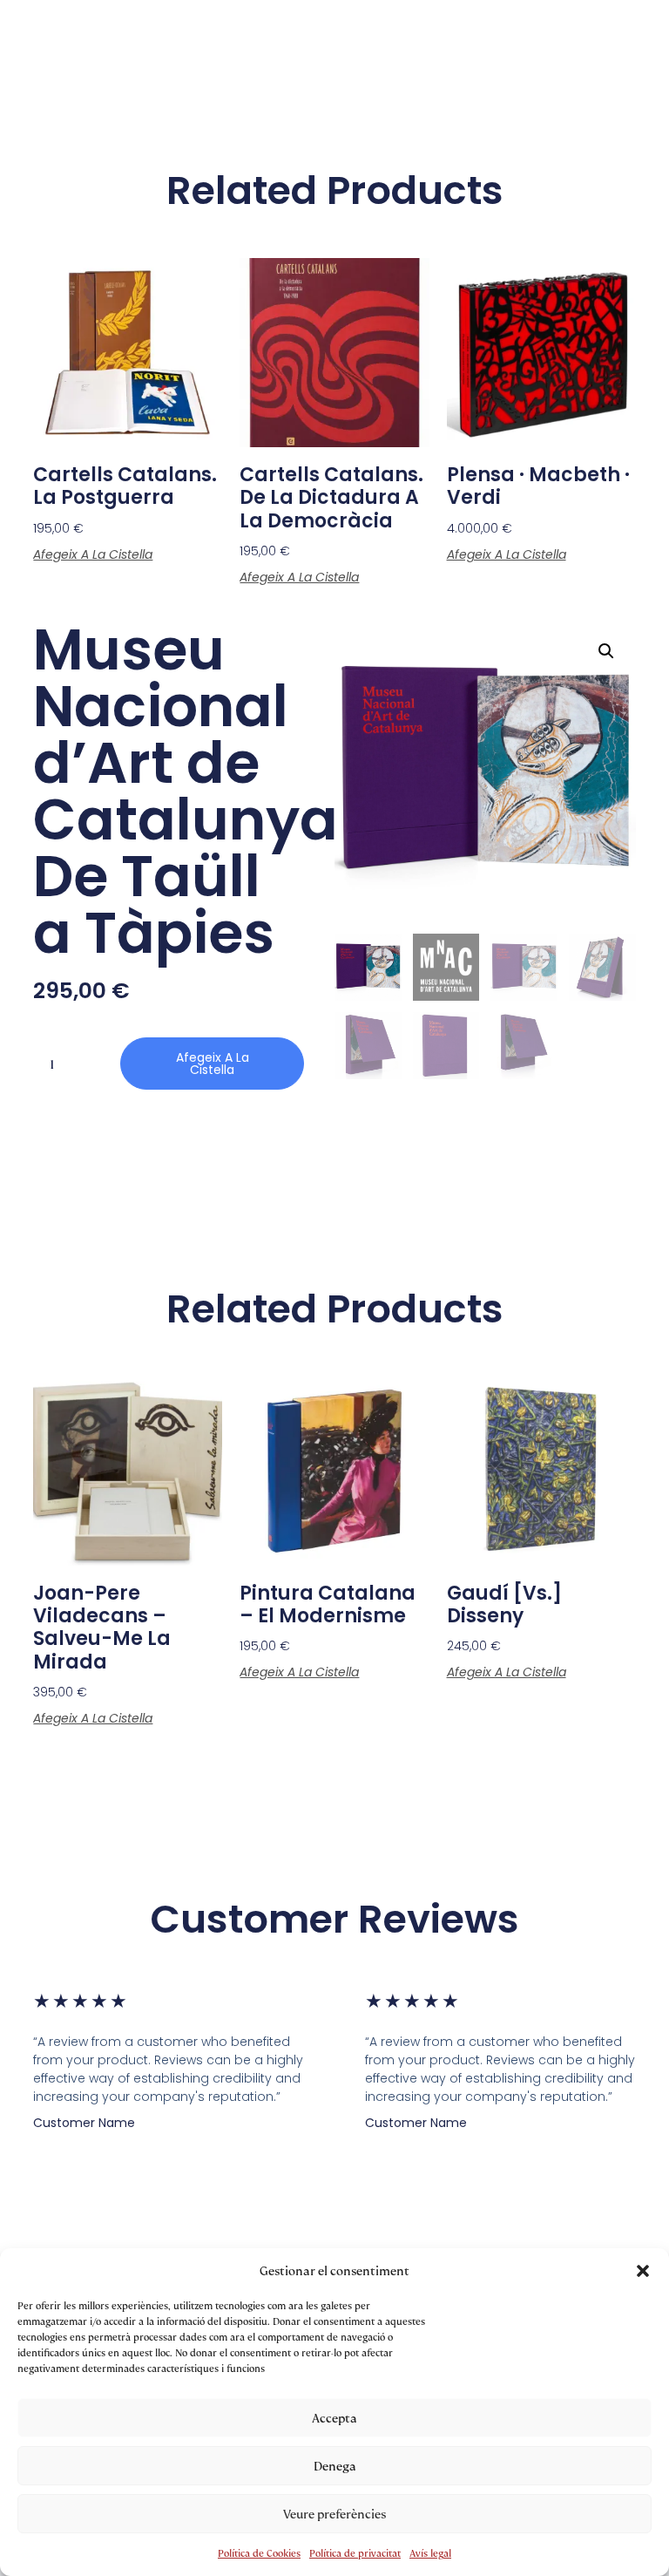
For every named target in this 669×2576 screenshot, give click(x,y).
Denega (335, 2466)
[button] (643, 2271)
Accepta (334, 2418)
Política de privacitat (355, 2553)
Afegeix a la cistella (93, 554)
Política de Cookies (259, 2553)
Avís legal (430, 2553)
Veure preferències (334, 2514)
